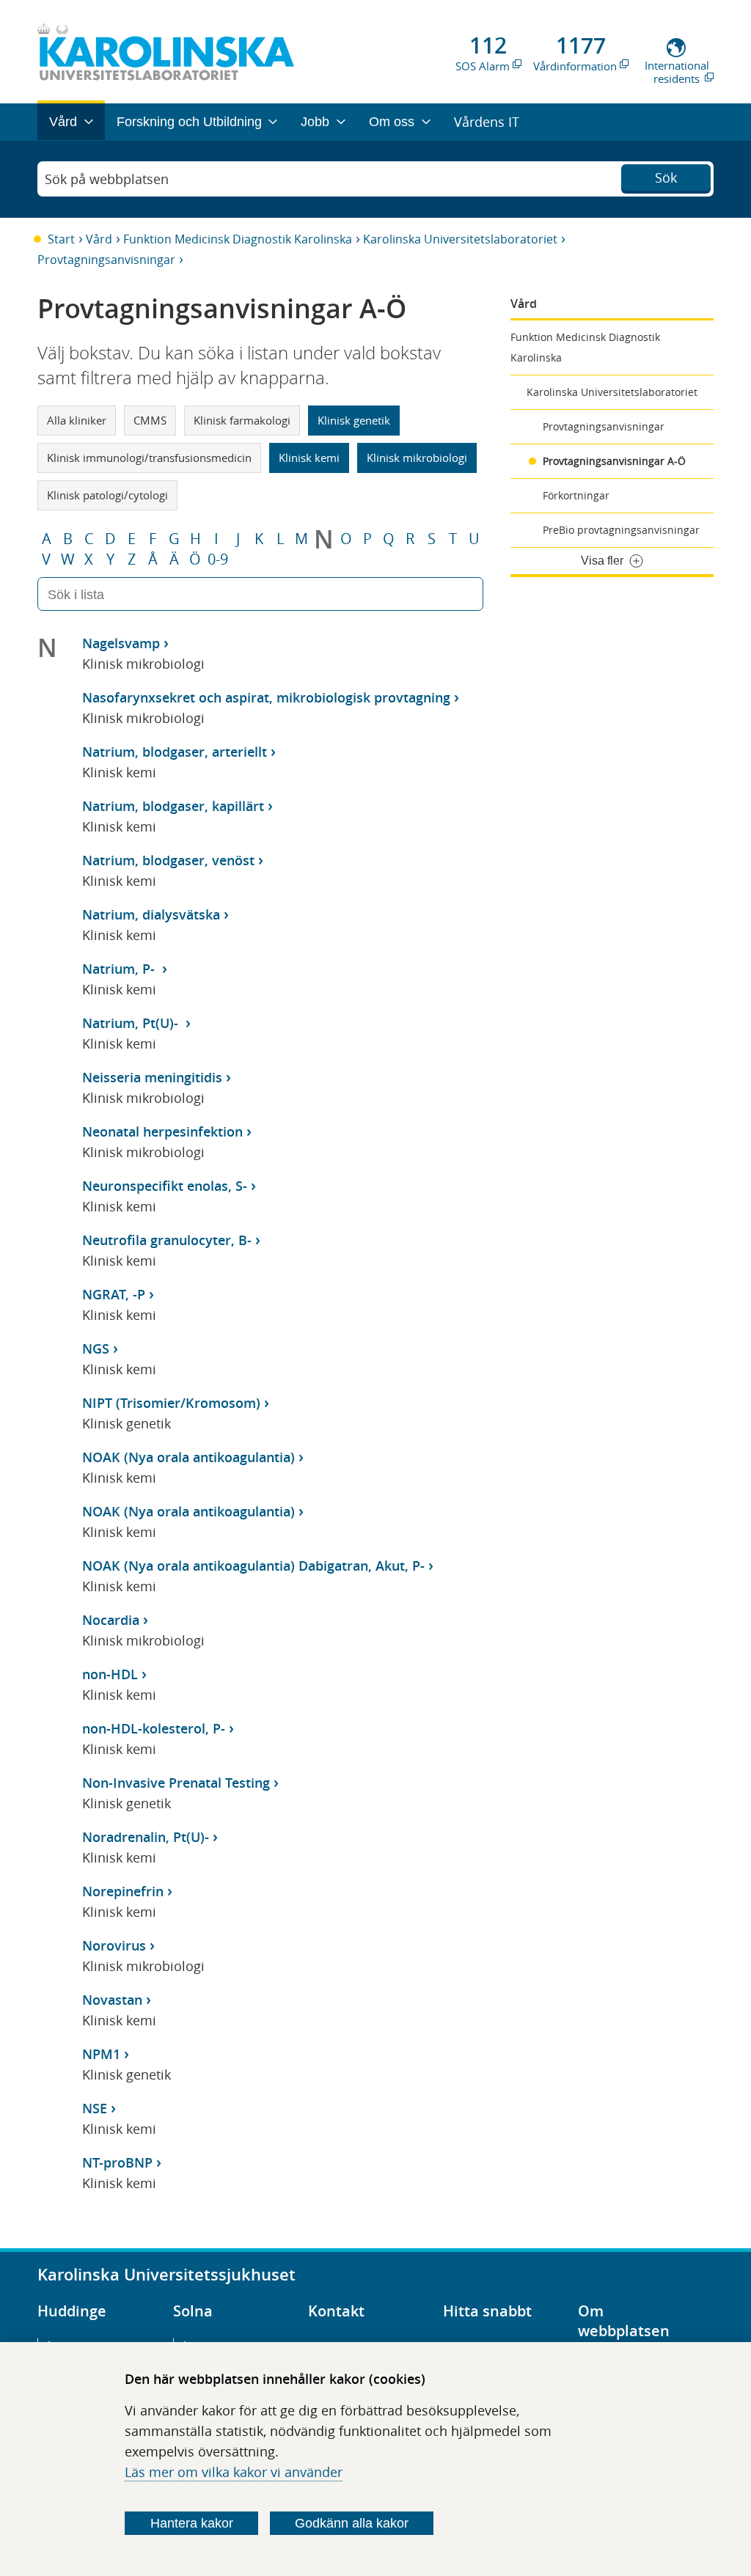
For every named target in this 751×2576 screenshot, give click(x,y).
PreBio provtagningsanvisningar (621, 530)
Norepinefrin (123, 1891)
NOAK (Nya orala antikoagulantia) (188, 1457)
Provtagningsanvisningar (106, 260)
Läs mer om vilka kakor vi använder (234, 2472)
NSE (95, 2108)
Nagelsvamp (121, 643)
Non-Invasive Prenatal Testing (176, 1783)
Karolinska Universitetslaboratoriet (460, 239)
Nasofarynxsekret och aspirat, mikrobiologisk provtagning (266, 697)
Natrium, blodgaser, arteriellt (175, 752)
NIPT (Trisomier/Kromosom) (171, 1403)
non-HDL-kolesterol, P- (154, 1728)
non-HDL (110, 1674)
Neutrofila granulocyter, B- (167, 1240)
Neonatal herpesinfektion (162, 1131)
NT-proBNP (117, 2162)
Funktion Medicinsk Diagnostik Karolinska (238, 239)
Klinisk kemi (309, 458)
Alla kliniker (77, 420)
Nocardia (111, 1620)
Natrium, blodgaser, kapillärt (173, 806)
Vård (99, 239)
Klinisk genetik (354, 420)
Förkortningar (576, 495)
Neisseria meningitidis (152, 1077)
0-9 (218, 559)
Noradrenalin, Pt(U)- (146, 1837)
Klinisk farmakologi (242, 420)
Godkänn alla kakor (352, 2523)
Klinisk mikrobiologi (417, 458)
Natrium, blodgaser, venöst (168, 860)
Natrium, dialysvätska (151, 914)
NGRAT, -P (114, 1294)
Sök (666, 177)
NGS (96, 1348)
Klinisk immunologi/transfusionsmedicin (149, 458)
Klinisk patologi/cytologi (107, 495)
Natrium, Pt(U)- (132, 1023)
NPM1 (101, 2054)
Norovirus (114, 1945)
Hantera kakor (192, 2523)
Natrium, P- (120, 969)
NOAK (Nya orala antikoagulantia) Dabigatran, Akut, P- (253, 1566)
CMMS (150, 420)
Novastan (112, 2000)
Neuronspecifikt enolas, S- (165, 1186)
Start (61, 239)
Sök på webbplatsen (107, 179)
